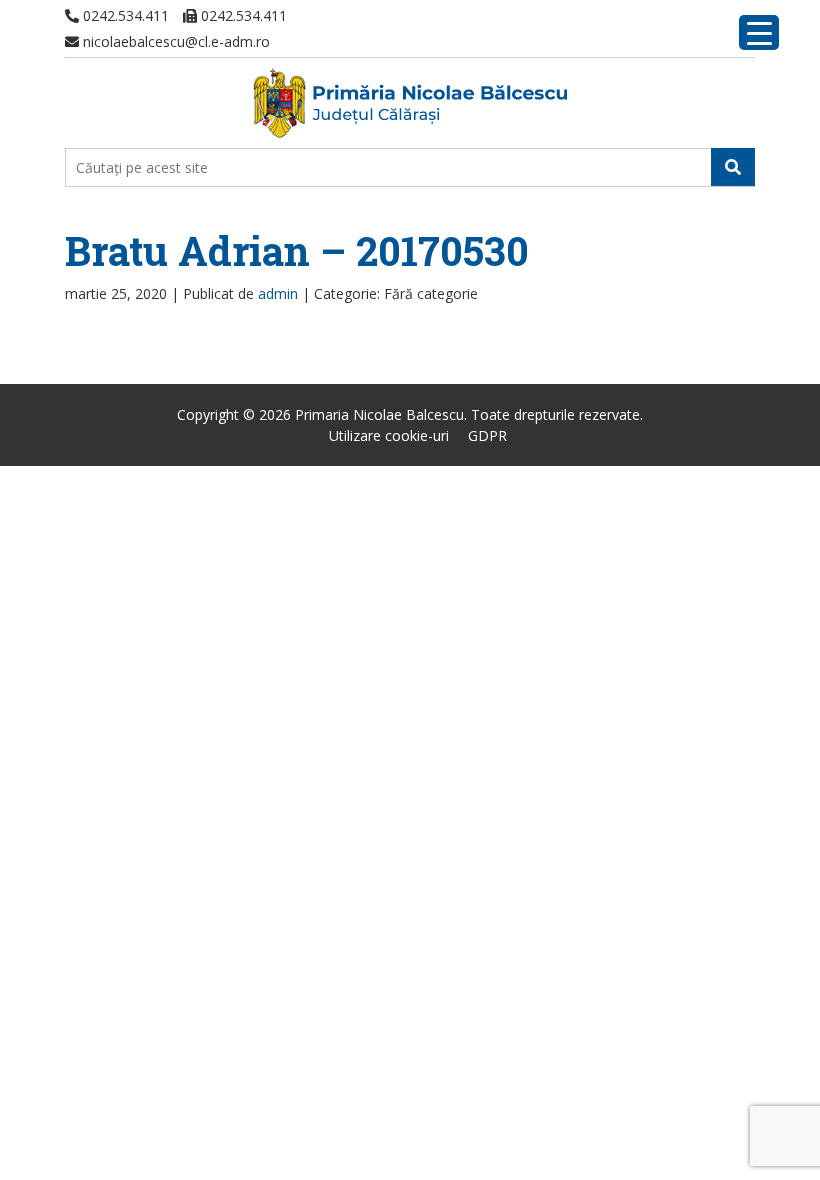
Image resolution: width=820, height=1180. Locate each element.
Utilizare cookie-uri (389, 435)
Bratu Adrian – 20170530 (297, 250)
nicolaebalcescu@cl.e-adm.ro (174, 41)
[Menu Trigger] (759, 32)
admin (278, 293)
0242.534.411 (124, 15)
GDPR (487, 435)
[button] (733, 167)
